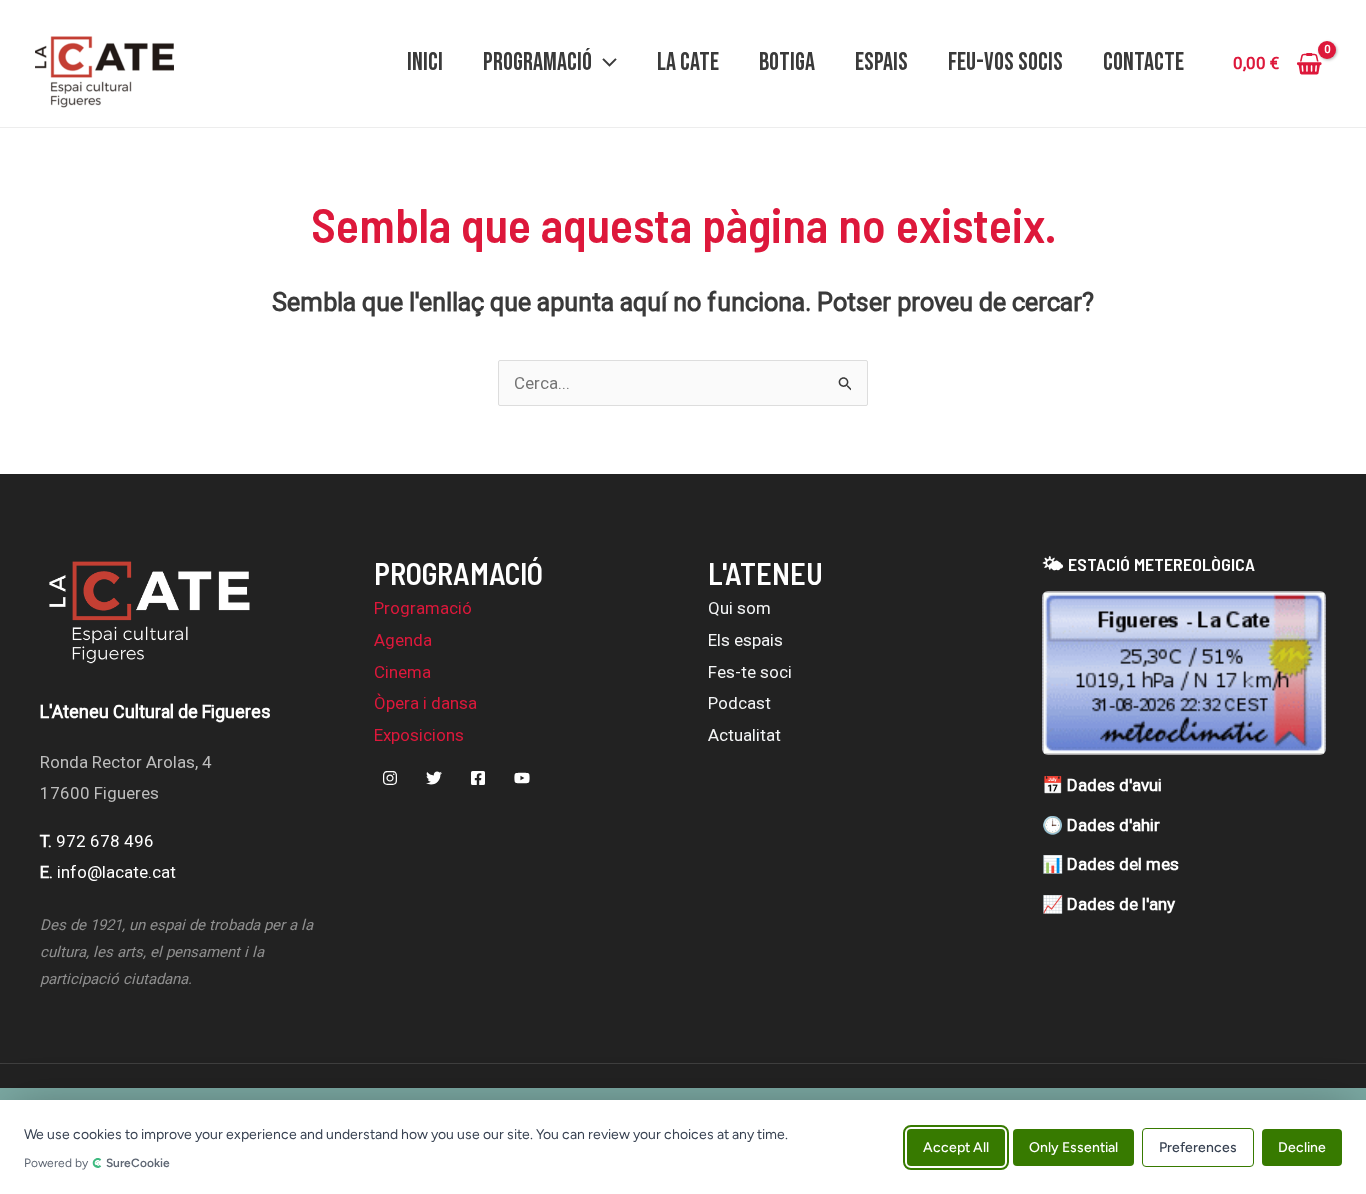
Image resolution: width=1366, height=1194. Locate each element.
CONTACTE (1143, 62)
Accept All (956, 1146)
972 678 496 (105, 841)
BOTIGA (787, 62)
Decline (1302, 1146)
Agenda (403, 640)
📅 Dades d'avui (1102, 785)
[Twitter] (434, 778)
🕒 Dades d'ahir (1101, 825)
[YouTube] (522, 778)
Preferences (1198, 1146)
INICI (425, 62)
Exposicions (419, 735)
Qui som (739, 608)
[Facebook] (478, 778)
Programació (423, 608)
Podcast (739, 703)
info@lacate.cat (116, 872)
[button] (604, 62)
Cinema (402, 672)
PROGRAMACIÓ (537, 62)
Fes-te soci (750, 672)
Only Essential (1073, 1146)
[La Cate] (150, 623)
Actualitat (744, 735)
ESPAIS (881, 62)
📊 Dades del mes (1110, 864)
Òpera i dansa (425, 703)
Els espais (745, 640)
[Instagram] (390, 778)
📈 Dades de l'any (1108, 904)
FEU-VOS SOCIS (1005, 62)
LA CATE (688, 62)
